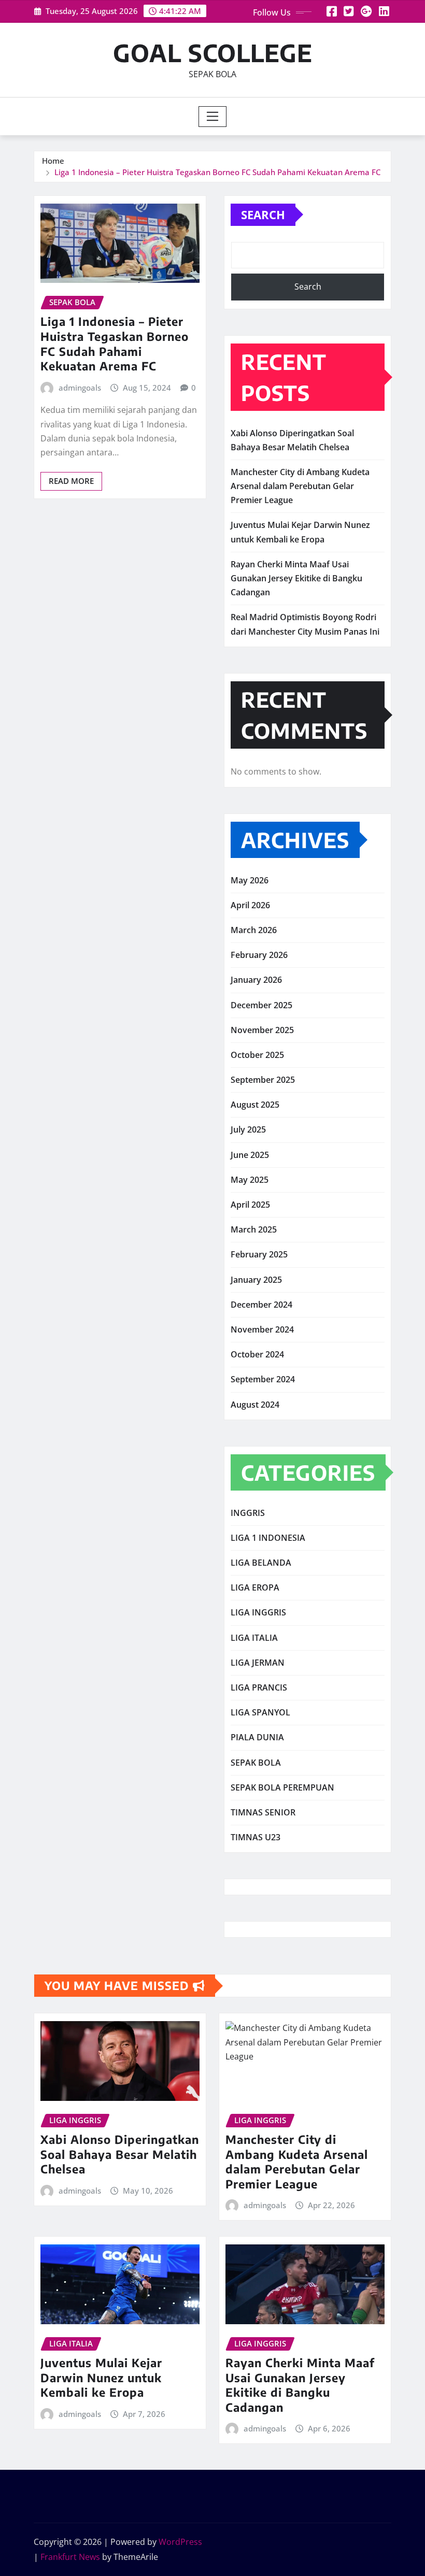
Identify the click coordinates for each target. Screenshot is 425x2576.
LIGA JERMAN (258, 1663)
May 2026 (250, 880)
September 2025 (263, 1080)
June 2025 (250, 1155)
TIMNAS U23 (256, 1837)
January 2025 (256, 1280)
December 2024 (261, 1305)
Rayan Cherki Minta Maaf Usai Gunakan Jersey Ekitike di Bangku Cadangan (296, 578)
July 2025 (248, 1129)
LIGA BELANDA (261, 1563)
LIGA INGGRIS (258, 1612)
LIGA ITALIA (254, 1638)
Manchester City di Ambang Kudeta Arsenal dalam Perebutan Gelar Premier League (300, 486)
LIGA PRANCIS (259, 1687)
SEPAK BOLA (256, 1763)
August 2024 (255, 1405)
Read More (71, 481)
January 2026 (256, 980)
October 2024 (257, 1354)
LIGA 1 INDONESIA (268, 1538)
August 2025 (255, 1105)
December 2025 (261, 1005)
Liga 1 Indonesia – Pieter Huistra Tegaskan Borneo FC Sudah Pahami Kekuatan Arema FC (217, 172)
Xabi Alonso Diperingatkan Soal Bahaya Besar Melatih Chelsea (120, 2154)
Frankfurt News (70, 2557)
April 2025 (250, 1205)
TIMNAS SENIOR (263, 1812)
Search (263, 214)
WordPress (180, 2542)
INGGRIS (248, 1513)
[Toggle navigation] (213, 117)
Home (53, 161)
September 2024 (263, 1379)
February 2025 (259, 1254)
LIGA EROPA (255, 1587)
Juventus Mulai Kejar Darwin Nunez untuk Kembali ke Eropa (101, 2377)
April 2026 (250, 905)
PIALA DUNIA (257, 1737)
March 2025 (254, 1229)
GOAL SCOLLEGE (213, 53)
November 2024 (262, 1329)
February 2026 (259, 955)
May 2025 (250, 1180)
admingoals (80, 388)
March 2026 (254, 930)
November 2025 (262, 1030)
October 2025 (257, 1055)
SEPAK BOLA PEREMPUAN (282, 1787)
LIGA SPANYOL (260, 1712)
